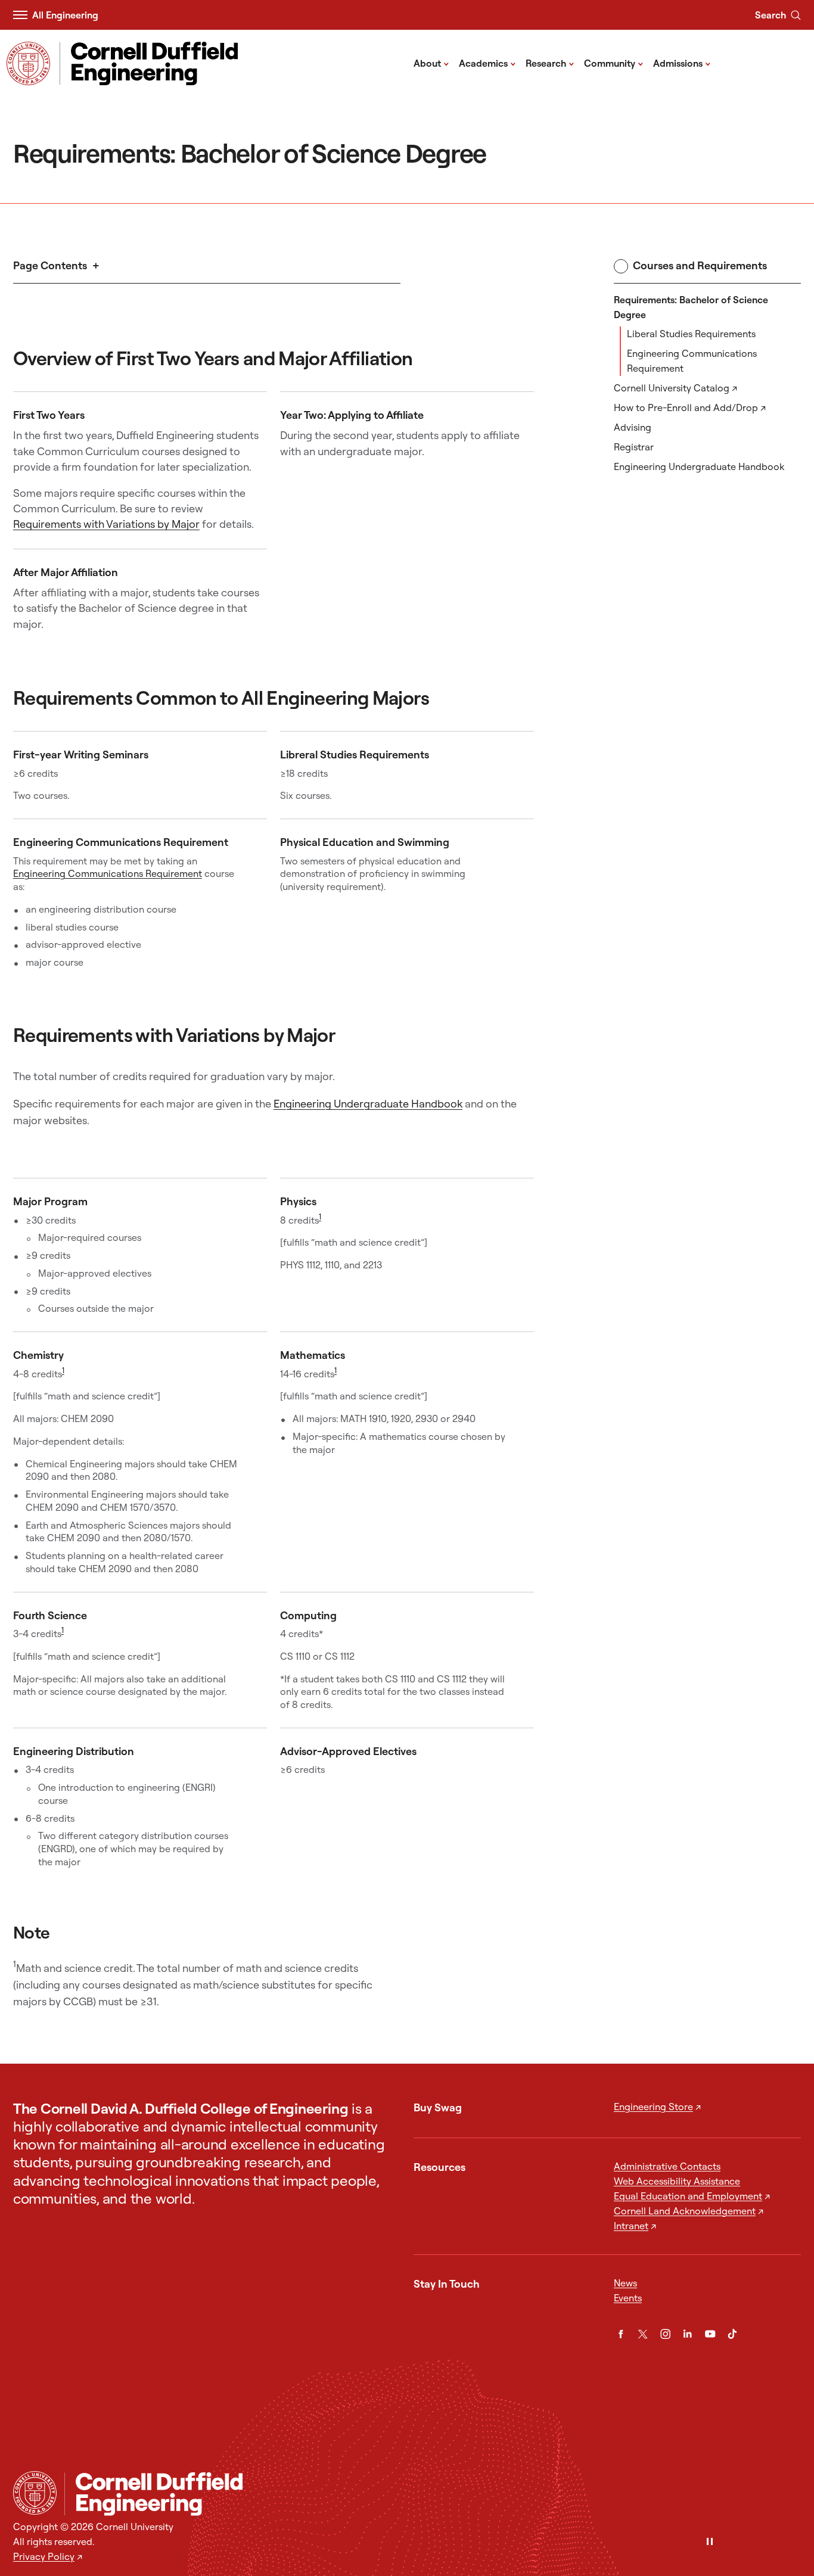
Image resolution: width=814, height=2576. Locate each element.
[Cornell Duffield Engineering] (433, 2494)
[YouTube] (710, 2334)
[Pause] (710, 2542)
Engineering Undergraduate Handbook (699, 466)
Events (628, 2298)
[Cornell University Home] (35, 2493)
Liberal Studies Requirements (691, 334)
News (625, 2283)
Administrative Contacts (667, 2166)
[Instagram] (665, 2334)
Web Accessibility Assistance (677, 2181)
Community (614, 63)
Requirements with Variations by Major (106, 524)
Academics (487, 63)
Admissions (682, 63)
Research (550, 63)
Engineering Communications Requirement (692, 361)
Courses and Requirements (700, 265)
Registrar (634, 447)
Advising (633, 427)
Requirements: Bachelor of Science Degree (691, 307)
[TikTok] (732, 2334)
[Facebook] (621, 2334)
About (431, 63)
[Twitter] (643, 2334)
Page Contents (50, 265)
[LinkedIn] (687, 2334)
